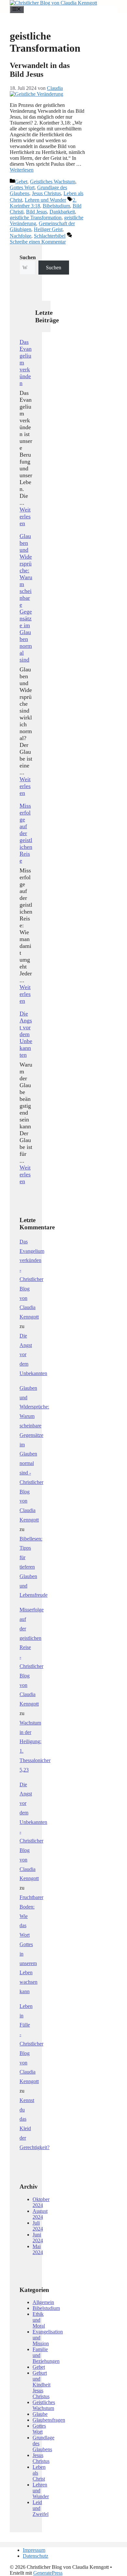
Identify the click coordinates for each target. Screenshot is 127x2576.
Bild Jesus (36, 212)
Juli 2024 (38, 2226)
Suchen (54, 268)
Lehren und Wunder (45, 200)
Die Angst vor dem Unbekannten (26, 1034)
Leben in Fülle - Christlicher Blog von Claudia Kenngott (31, 2044)
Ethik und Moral (39, 2320)
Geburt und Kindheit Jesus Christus (42, 2385)
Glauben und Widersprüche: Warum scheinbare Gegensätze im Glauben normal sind (26, 598)
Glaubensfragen (49, 2420)
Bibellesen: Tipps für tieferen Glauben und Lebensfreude (34, 1567)
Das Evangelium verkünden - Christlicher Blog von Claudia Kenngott (32, 1279)
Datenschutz (35, 2556)
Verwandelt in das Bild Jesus (40, 70)
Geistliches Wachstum (53, 182)
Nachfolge (21, 236)
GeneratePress (48, 2573)
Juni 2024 (38, 2238)
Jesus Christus (46, 193)
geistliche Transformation (36, 218)
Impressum (34, 2550)
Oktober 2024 (41, 2202)
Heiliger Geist (48, 229)
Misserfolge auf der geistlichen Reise (26, 833)
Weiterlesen (22, 170)
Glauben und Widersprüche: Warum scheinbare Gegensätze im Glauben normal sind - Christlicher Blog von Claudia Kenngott (34, 1454)
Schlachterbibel (50, 236)
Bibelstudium (56, 206)
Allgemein (43, 2302)
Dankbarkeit (62, 212)
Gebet (21, 182)
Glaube (40, 2414)
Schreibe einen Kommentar (38, 242)
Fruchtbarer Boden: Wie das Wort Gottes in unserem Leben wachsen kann (31, 1944)
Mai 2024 (38, 2249)
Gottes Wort (22, 187)
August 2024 (40, 2214)
